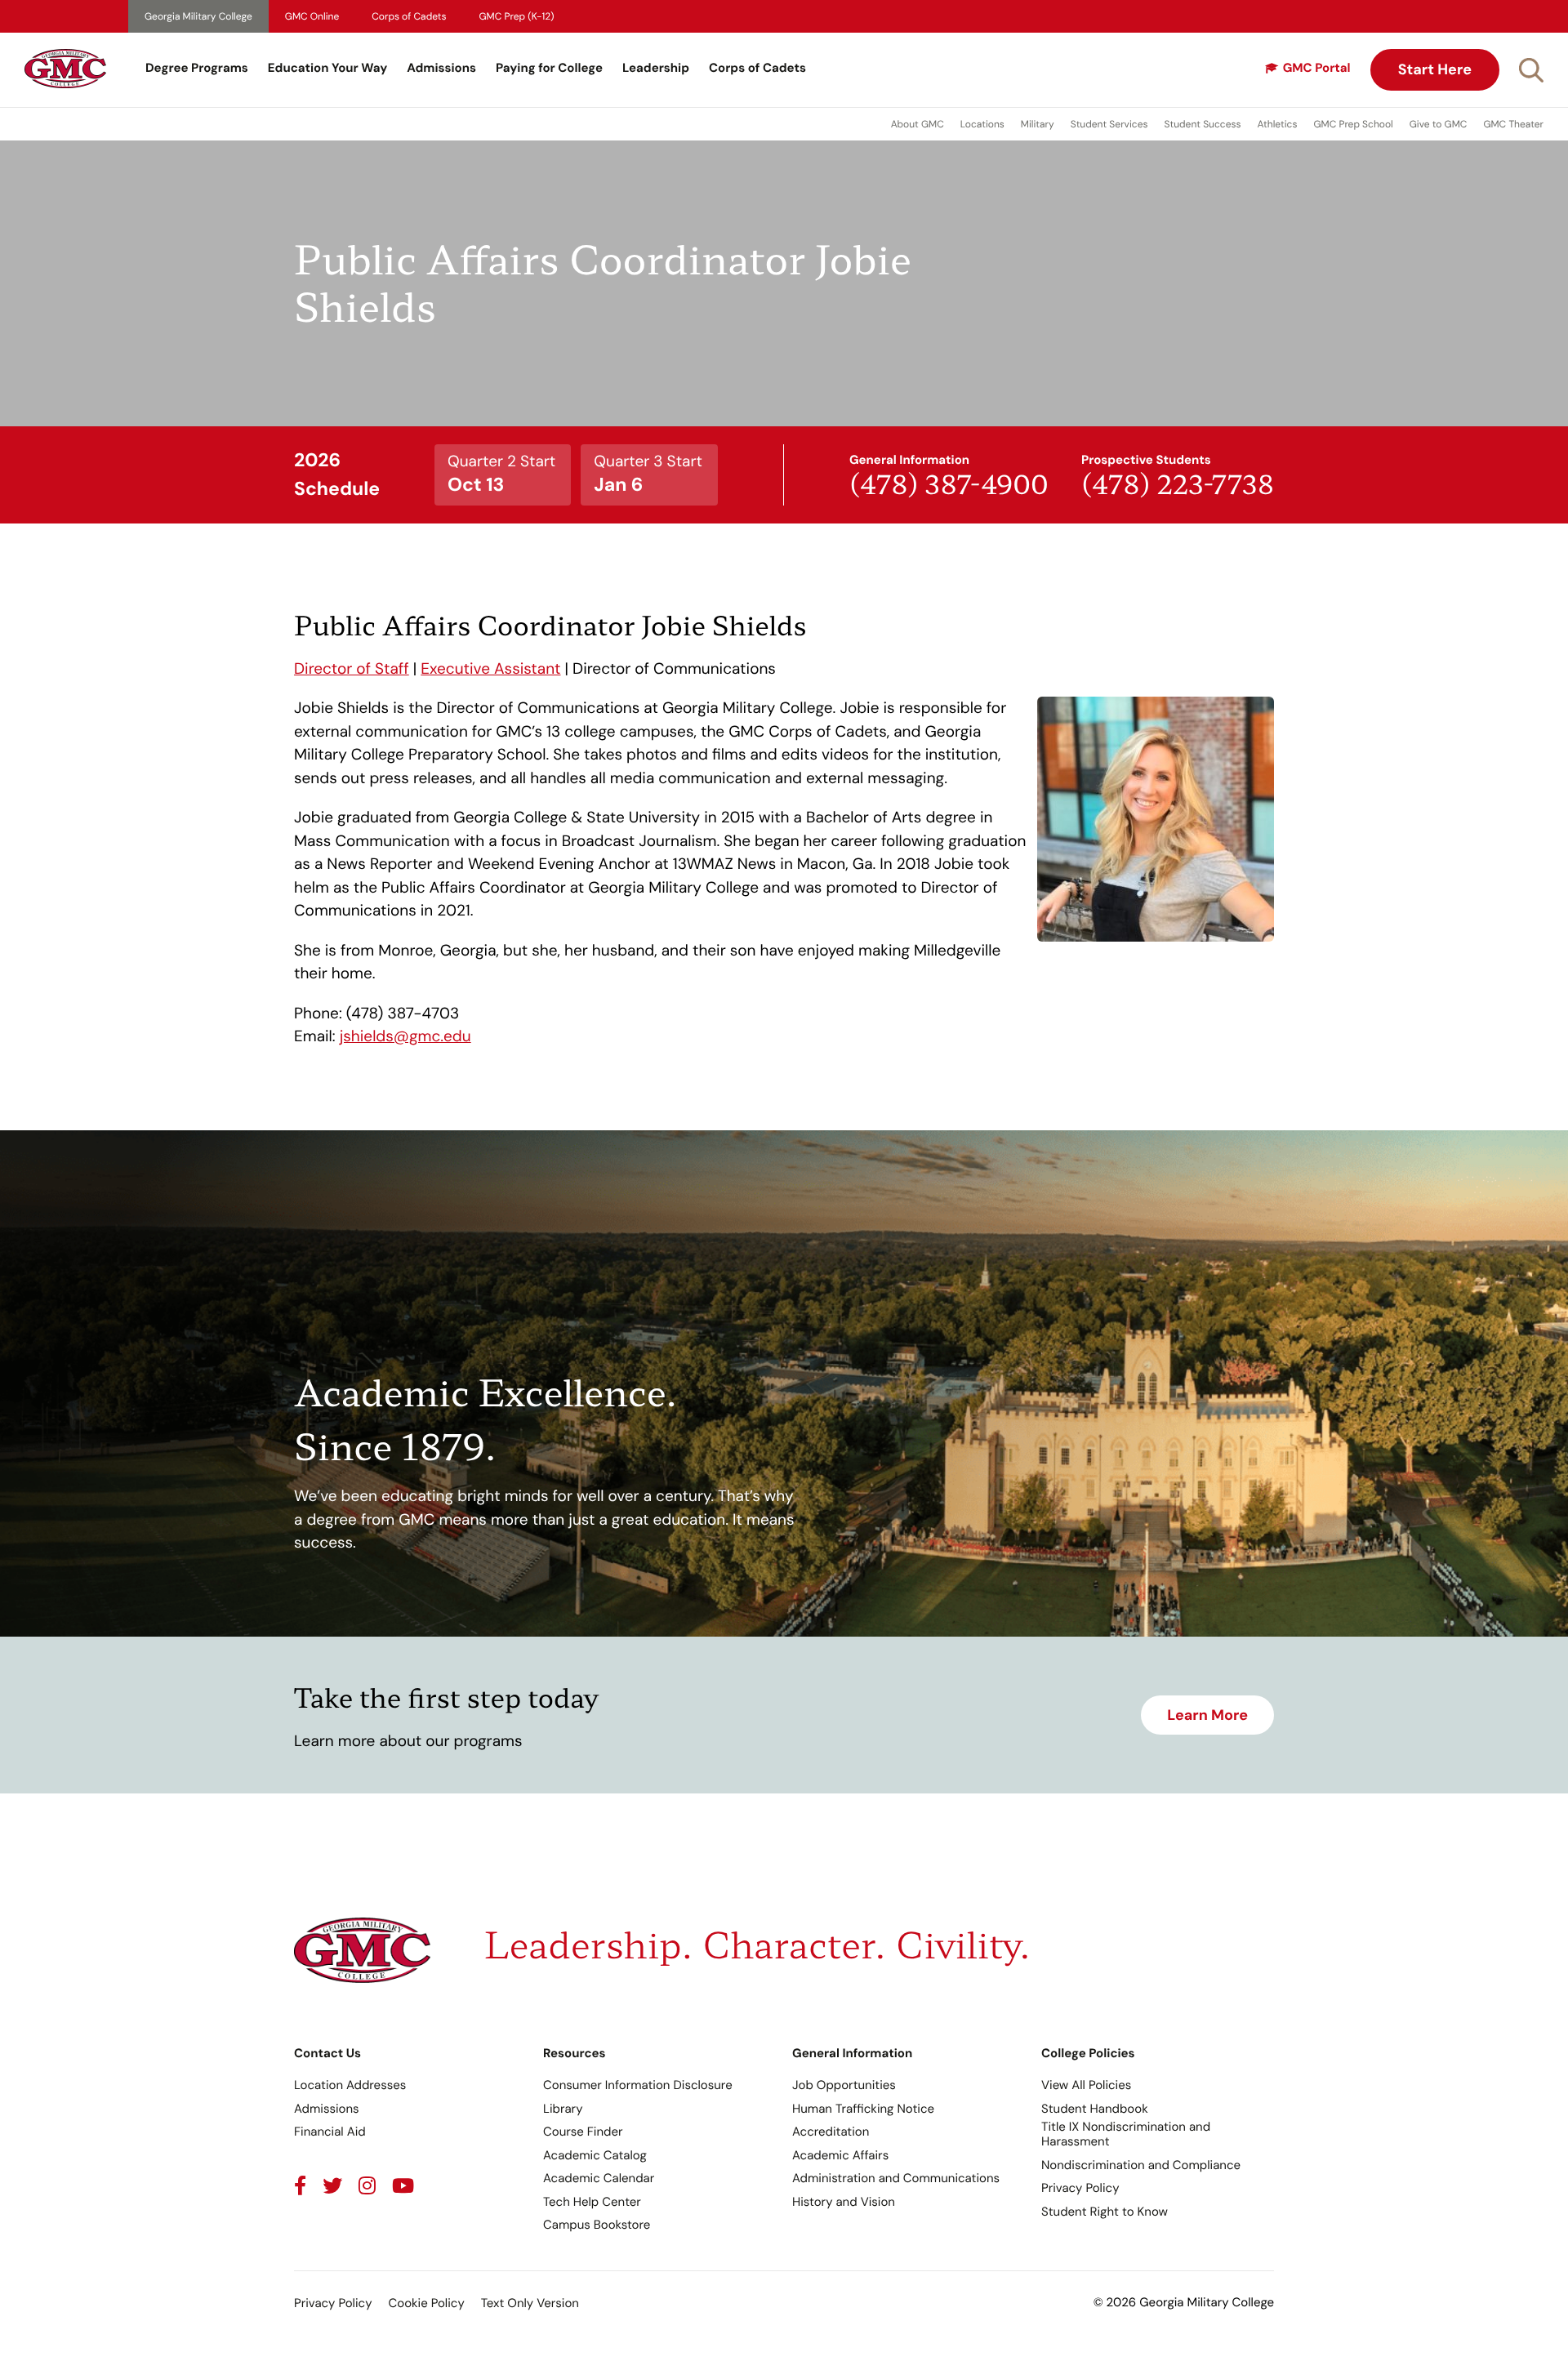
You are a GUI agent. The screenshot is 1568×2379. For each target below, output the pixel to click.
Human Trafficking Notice (863, 2109)
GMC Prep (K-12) (517, 16)
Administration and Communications (896, 2178)
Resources (575, 2053)
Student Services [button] (1109, 124)
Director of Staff (352, 668)
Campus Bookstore (597, 2225)
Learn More (1207, 1715)
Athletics (1278, 124)
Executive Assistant (490, 668)
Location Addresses (350, 2085)
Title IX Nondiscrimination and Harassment (1126, 2134)
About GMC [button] (918, 124)
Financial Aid (330, 2132)
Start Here (1435, 69)
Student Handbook (1095, 2109)
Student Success (1203, 124)
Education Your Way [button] (327, 68)
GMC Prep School (1353, 124)
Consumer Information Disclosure (638, 2085)
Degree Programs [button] (197, 68)
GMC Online (312, 16)
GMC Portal (1317, 68)
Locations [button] (982, 124)
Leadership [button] (656, 68)
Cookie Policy (426, 2303)
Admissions (441, 68)
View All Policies (1086, 2085)
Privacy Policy (1080, 2188)
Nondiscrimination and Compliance (1141, 2165)
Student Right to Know (1105, 2212)
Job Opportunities (844, 2085)
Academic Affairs (840, 2155)
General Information (852, 2053)
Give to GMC (1439, 124)
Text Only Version (530, 2303)
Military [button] (1038, 124)
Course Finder (583, 2132)
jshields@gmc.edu (405, 1036)
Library (563, 2109)
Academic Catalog (595, 2155)
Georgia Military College (198, 16)
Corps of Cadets (409, 16)
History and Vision (844, 2202)
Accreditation (831, 2132)
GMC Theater (1513, 124)
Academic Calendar (599, 2178)
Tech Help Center (592, 2202)
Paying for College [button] (549, 68)
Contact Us (327, 2053)
